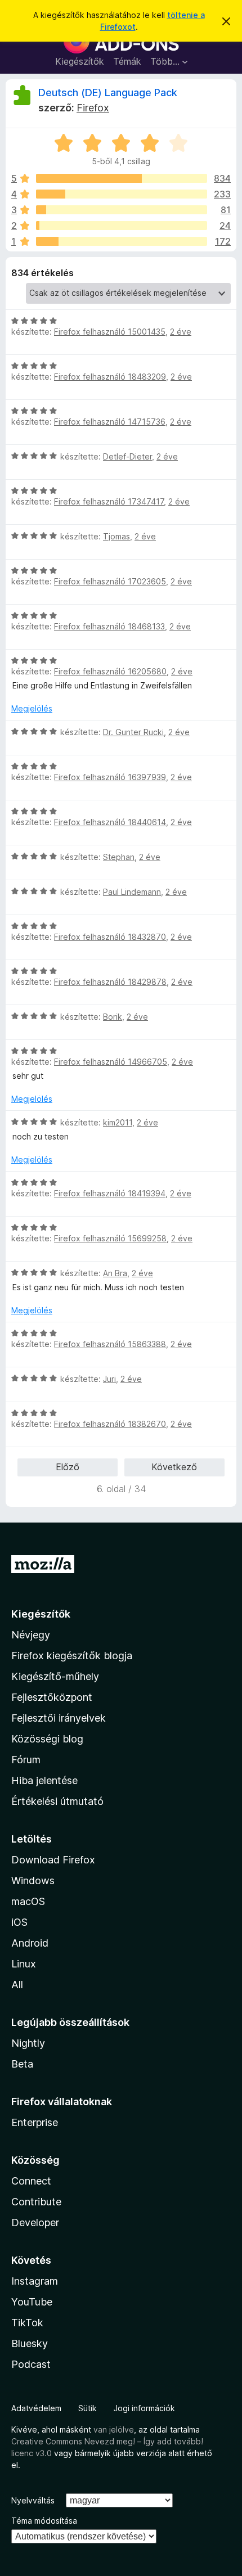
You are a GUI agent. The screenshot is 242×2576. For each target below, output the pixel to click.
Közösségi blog (47, 1739)
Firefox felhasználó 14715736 (110, 422)
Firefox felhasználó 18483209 (110, 377)
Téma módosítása (44, 2521)
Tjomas (116, 536)
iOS (19, 1922)
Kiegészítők (80, 61)
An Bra (115, 1273)
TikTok (27, 2323)
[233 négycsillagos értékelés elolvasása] (122, 194)
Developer (35, 2223)
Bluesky (30, 2343)
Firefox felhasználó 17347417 (109, 501)
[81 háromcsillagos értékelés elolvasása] (122, 210)
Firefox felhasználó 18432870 (110, 937)
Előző (68, 1467)
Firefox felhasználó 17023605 (110, 581)
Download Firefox (53, 1860)
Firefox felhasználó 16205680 (110, 671)
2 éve (181, 332)
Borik (113, 1017)
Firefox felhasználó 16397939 (110, 777)
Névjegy (31, 1635)
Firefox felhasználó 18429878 (110, 982)
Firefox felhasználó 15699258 (110, 1238)
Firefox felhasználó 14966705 (111, 1062)
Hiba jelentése (44, 1780)
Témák (127, 61)
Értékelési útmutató (57, 1801)
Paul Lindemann (132, 892)
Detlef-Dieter (127, 456)
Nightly (28, 2043)
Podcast (31, 2364)
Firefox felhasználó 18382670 (110, 1424)
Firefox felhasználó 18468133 (109, 626)
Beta (22, 2064)
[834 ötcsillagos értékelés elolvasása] (122, 178)
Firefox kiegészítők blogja (72, 1656)
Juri (109, 1379)
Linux (24, 1964)
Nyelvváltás (33, 2500)
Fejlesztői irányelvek (59, 1718)
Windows (33, 1881)
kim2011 (118, 1122)
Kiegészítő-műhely (55, 1676)
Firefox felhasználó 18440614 (110, 822)
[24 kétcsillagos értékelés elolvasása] (122, 226)
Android (30, 1943)
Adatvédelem (36, 2408)
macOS (28, 1901)
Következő (174, 1467)
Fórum (26, 1760)
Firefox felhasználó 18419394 (110, 1193)
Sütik (88, 2408)
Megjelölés (32, 708)
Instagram (35, 2281)
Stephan (119, 857)
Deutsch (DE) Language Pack (108, 93)
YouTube (32, 2302)
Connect (31, 2181)
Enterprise (35, 2122)
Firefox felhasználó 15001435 (110, 332)
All (17, 1985)
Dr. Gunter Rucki (133, 732)
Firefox (93, 108)
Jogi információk (144, 2408)
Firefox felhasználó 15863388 (110, 1344)
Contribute (36, 2202)
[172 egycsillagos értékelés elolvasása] (122, 241)
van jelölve (114, 2429)
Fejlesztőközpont (52, 1697)
